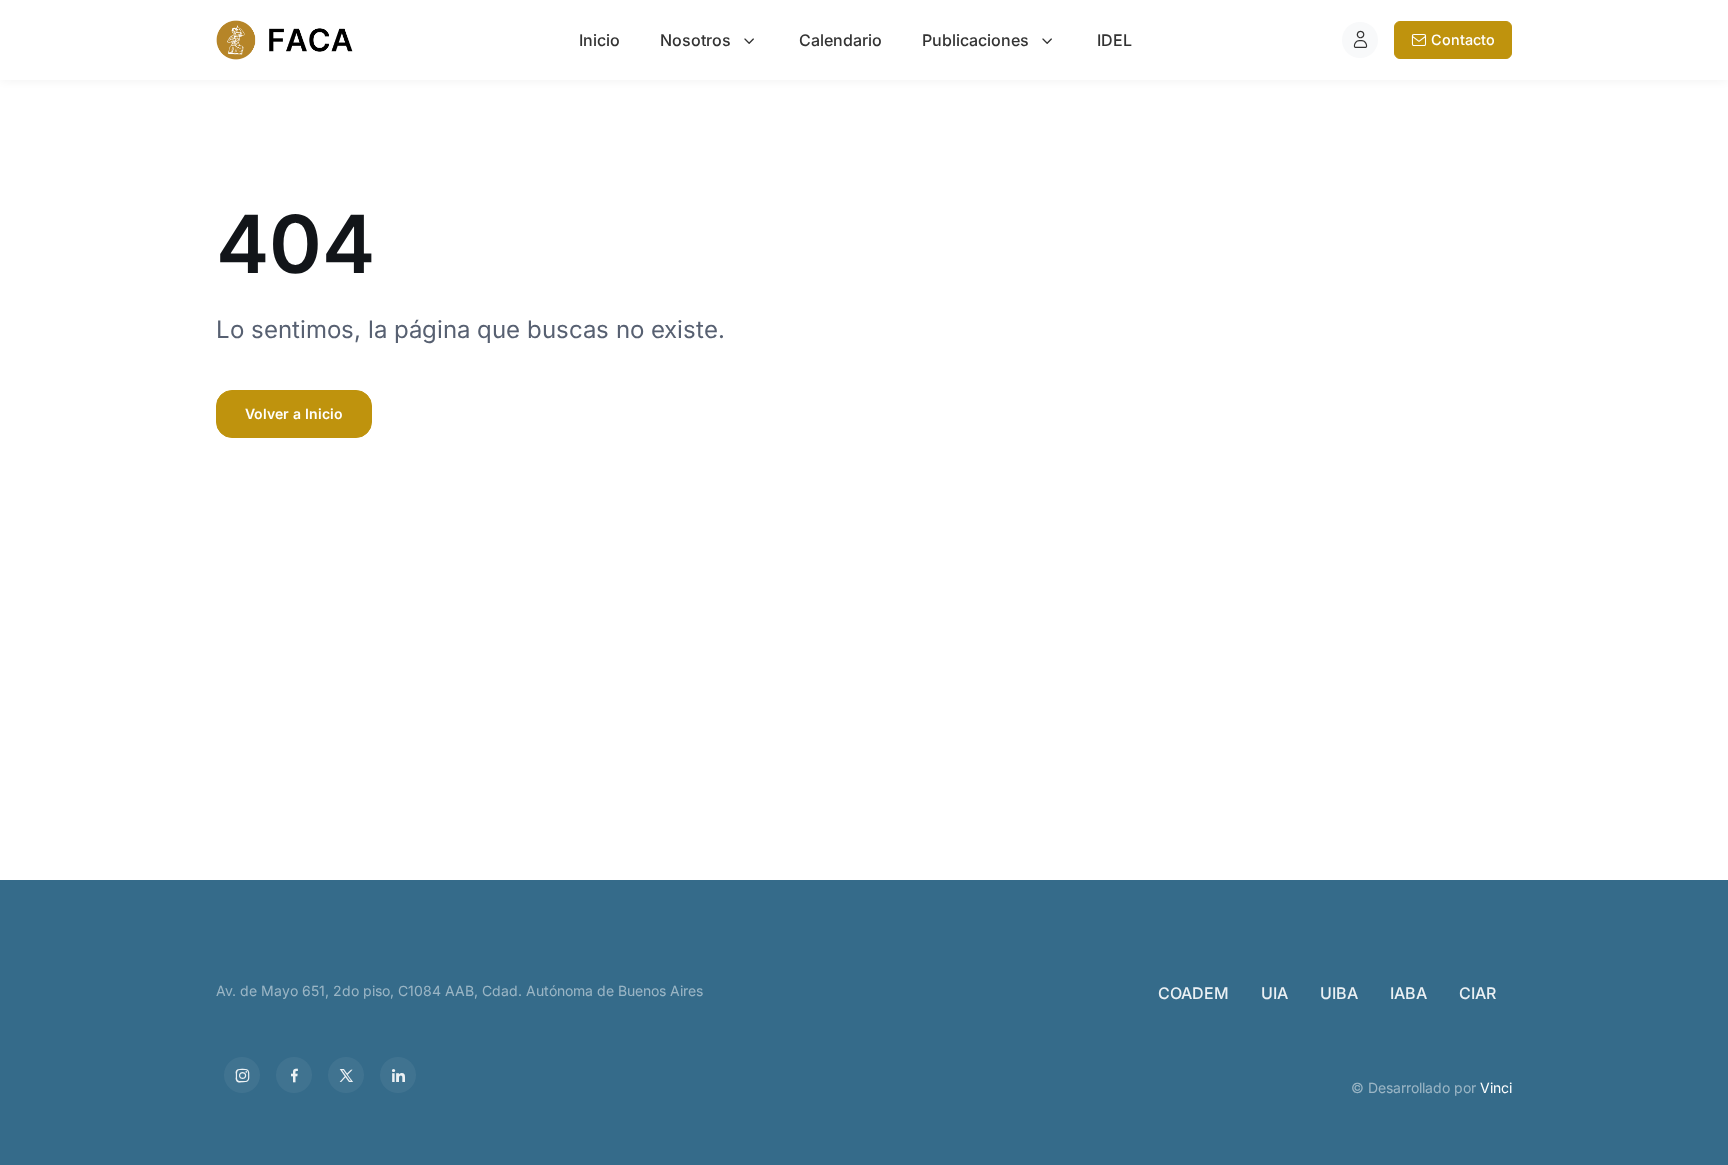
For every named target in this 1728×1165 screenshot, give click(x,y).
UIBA (1339, 993)
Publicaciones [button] (975, 40)
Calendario (840, 40)
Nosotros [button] (695, 40)
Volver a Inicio (294, 413)
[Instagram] (242, 1075)
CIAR (1477, 993)
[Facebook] (294, 1075)
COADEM (1193, 993)
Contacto (1463, 39)
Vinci (1496, 1087)
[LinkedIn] (398, 1075)
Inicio (599, 40)
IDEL (1114, 40)
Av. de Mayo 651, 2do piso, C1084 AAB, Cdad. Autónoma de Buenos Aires (459, 990)
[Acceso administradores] (1360, 40)
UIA (1274, 993)
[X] (346, 1075)
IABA (1408, 993)
